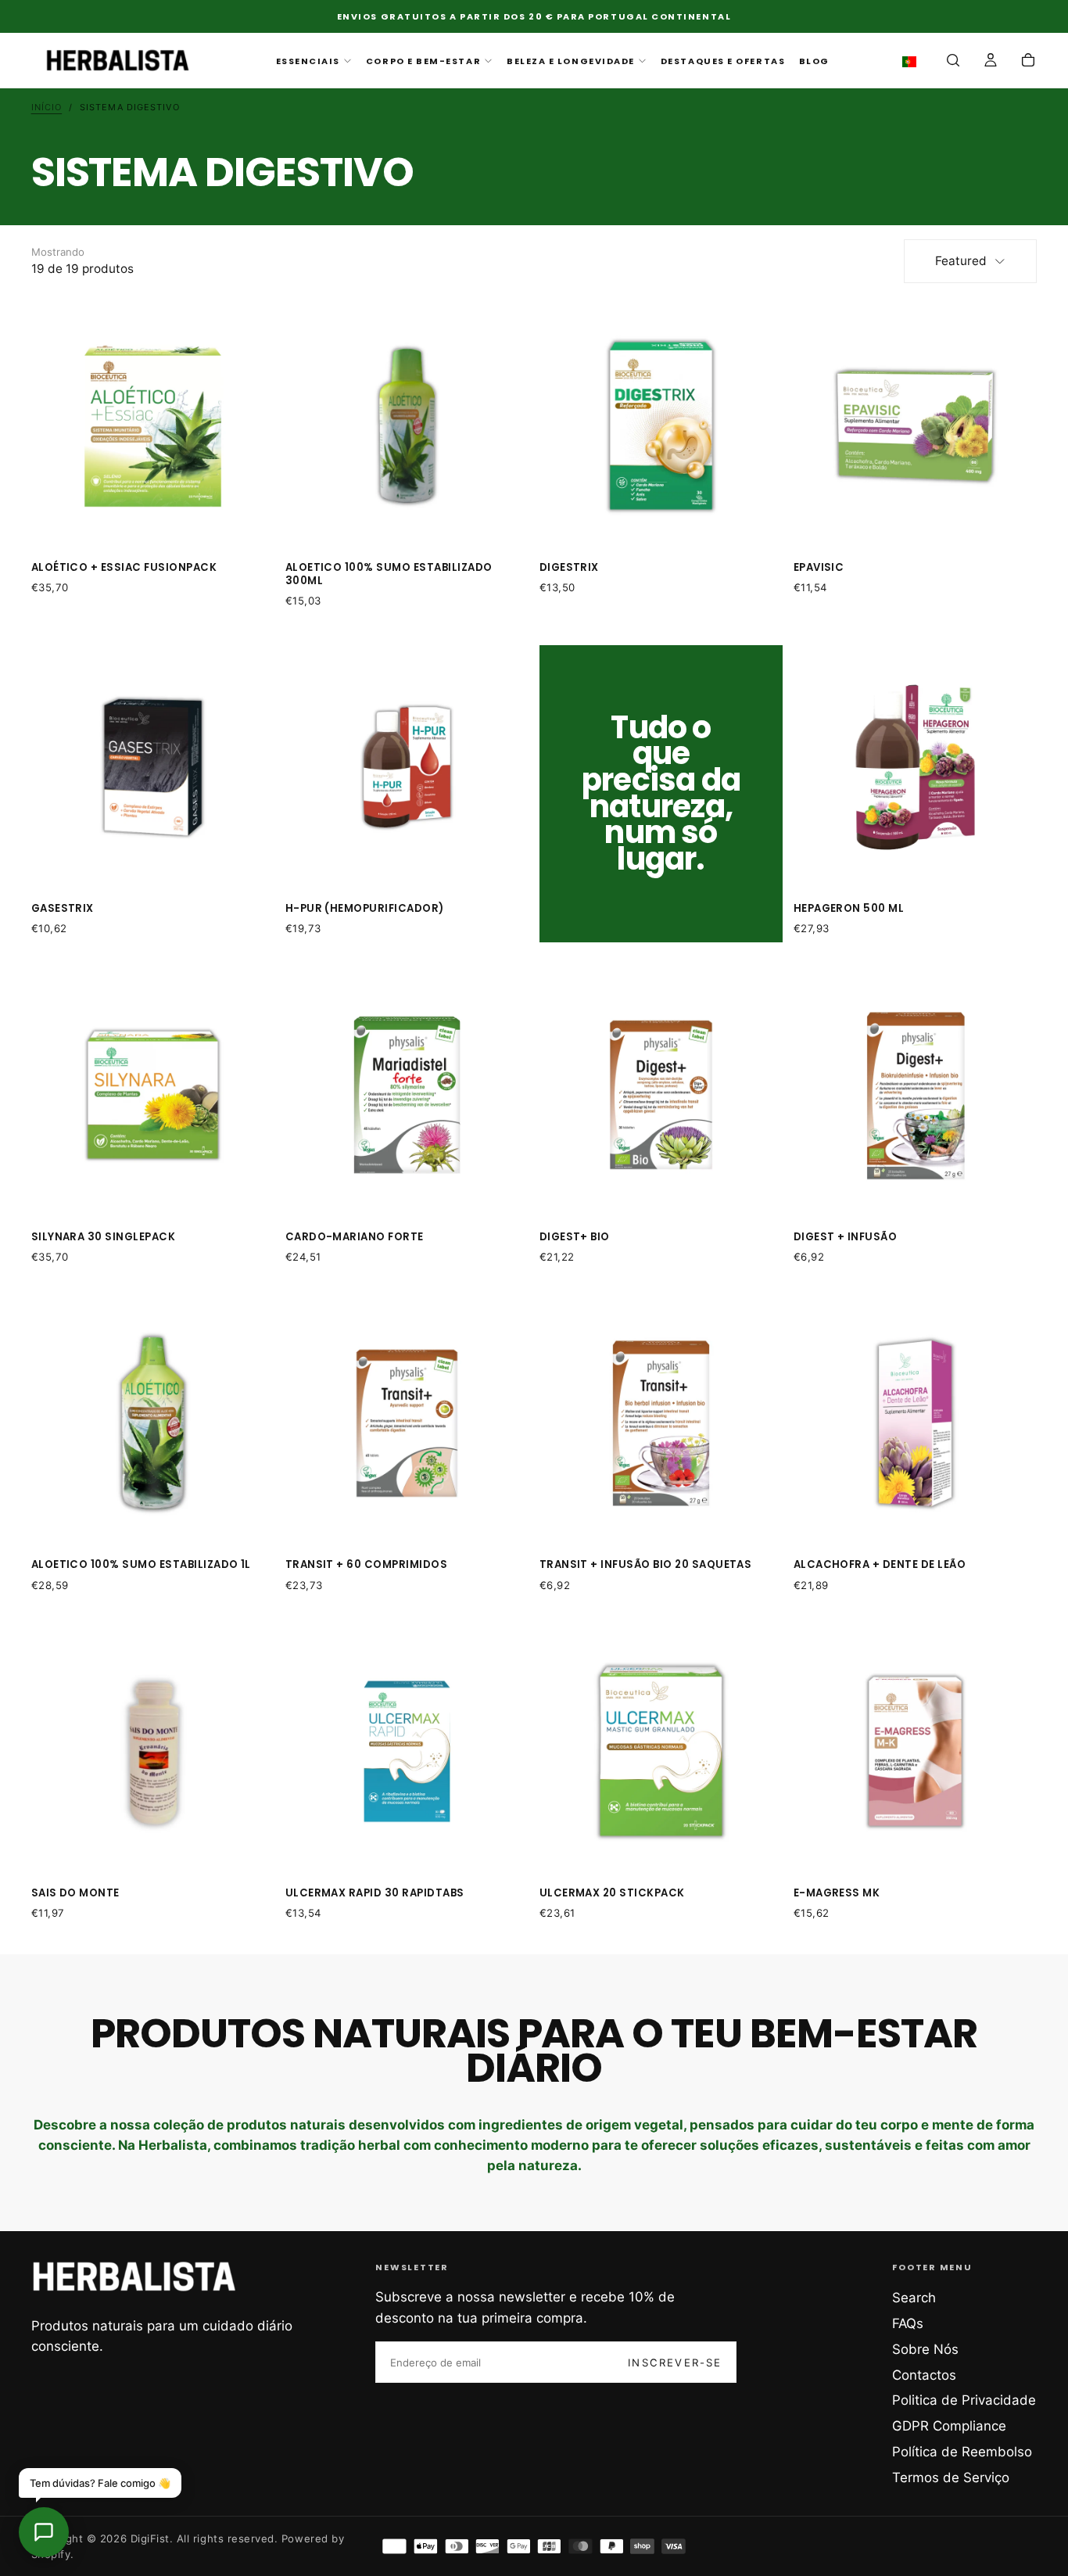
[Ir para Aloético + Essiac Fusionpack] (153, 426)
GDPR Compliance (949, 2426)
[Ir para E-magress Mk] (916, 1752)
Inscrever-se (675, 2363)
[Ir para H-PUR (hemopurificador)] (407, 767)
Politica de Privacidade (964, 2400)
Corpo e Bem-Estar (423, 61)
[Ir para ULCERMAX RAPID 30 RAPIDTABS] (407, 1752)
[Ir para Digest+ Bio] (661, 1095)
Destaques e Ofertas (723, 61)
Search (914, 2298)
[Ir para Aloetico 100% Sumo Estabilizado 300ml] (407, 426)
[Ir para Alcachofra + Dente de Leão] (916, 1423)
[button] (913, 62)
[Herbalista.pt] (134, 2276)
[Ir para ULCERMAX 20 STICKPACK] (661, 1752)
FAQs (908, 2323)
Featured (961, 261)
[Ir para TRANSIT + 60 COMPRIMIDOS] (407, 1423)
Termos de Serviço (951, 2477)
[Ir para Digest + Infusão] (916, 1095)
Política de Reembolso (962, 2452)
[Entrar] (991, 62)
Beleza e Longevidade (571, 61)
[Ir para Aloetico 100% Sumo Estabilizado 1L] (153, 1423)
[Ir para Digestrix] (661, 426)
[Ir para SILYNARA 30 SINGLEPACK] (153, 1095)
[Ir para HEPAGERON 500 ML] (916, 767)
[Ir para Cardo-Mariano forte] (407, 1095)
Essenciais (308, 61)
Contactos (924, 2375)
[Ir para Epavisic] (916, 426)
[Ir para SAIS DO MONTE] (153, 1752)
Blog (814, 61)
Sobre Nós (925, 2349)
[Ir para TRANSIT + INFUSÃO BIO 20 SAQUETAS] (661, 1423)
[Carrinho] (1028, 62)
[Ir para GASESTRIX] (153, 767)
